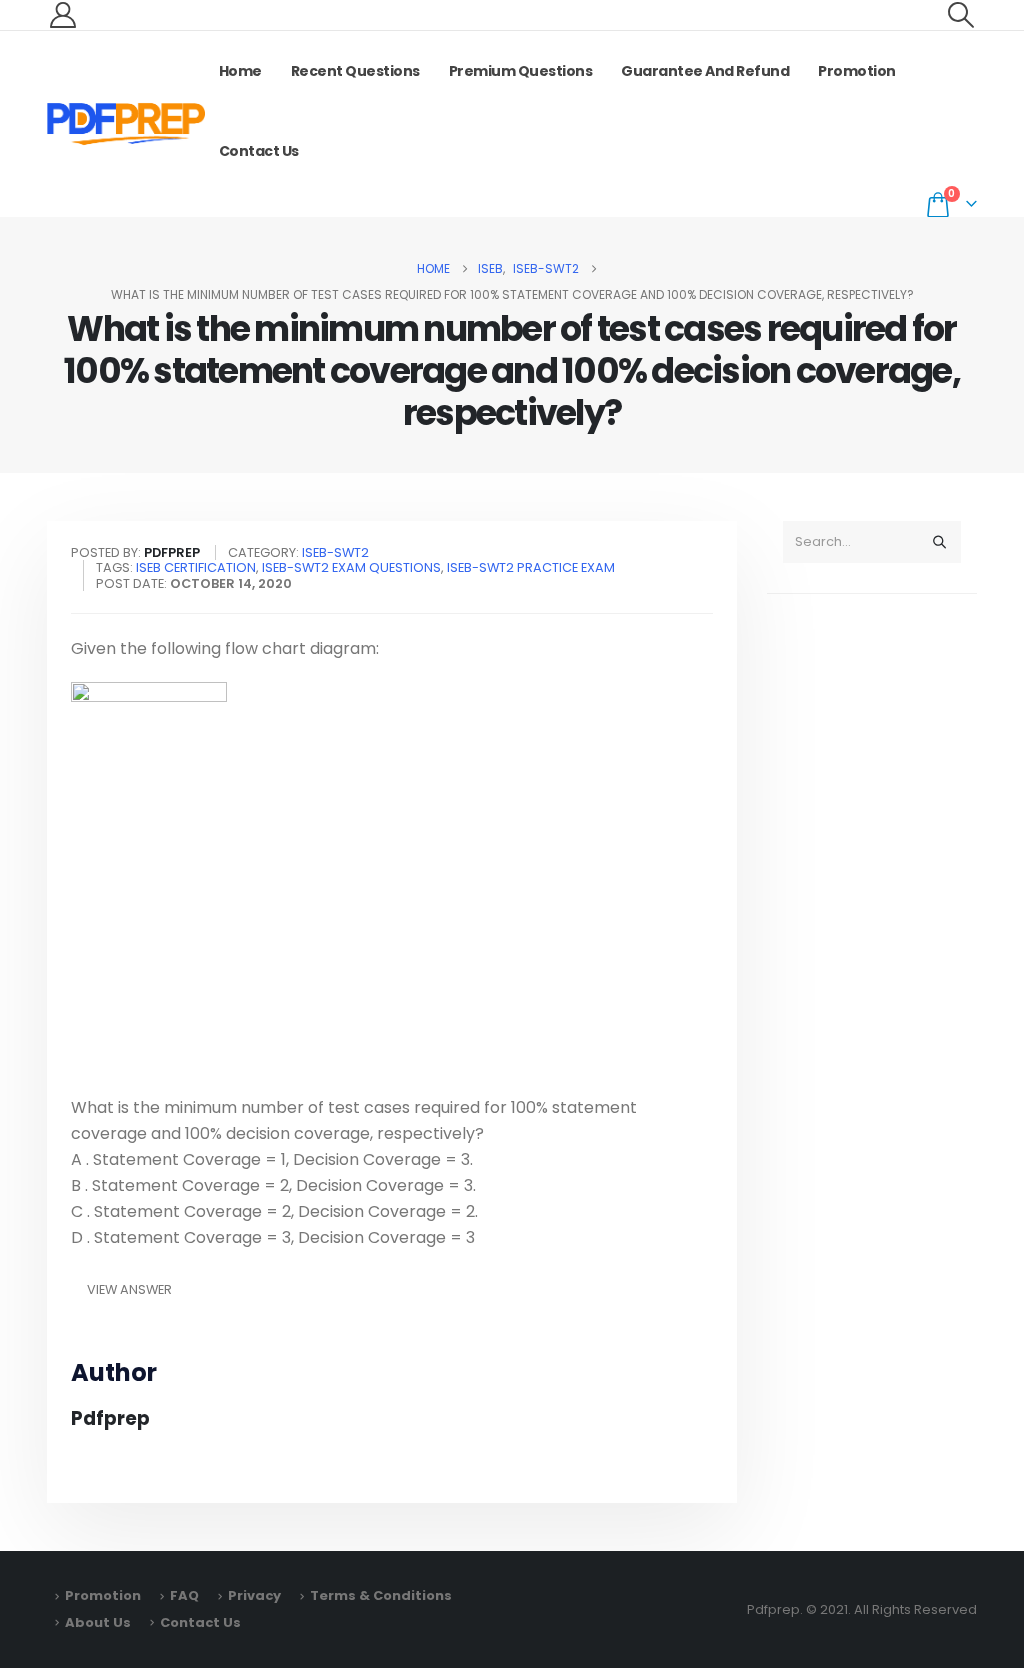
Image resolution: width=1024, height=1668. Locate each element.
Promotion (857, 71)
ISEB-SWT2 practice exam (531, 567)
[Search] (939, 542)
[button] (961, 15)
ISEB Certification (196, 567)
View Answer (129, 1289)
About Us (98, 1622)
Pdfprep (110, 1418)
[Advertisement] (872, 924)
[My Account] (62, 15)
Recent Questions (355, 71)
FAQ (184, 1595)
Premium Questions (521, 71)
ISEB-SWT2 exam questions (351, 567)
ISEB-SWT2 (335, 552)
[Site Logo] (126, 124)
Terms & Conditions (381, 1595)
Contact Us (259, 151)
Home (240, 71)
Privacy (254, 1595)
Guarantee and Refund (705, 71)
